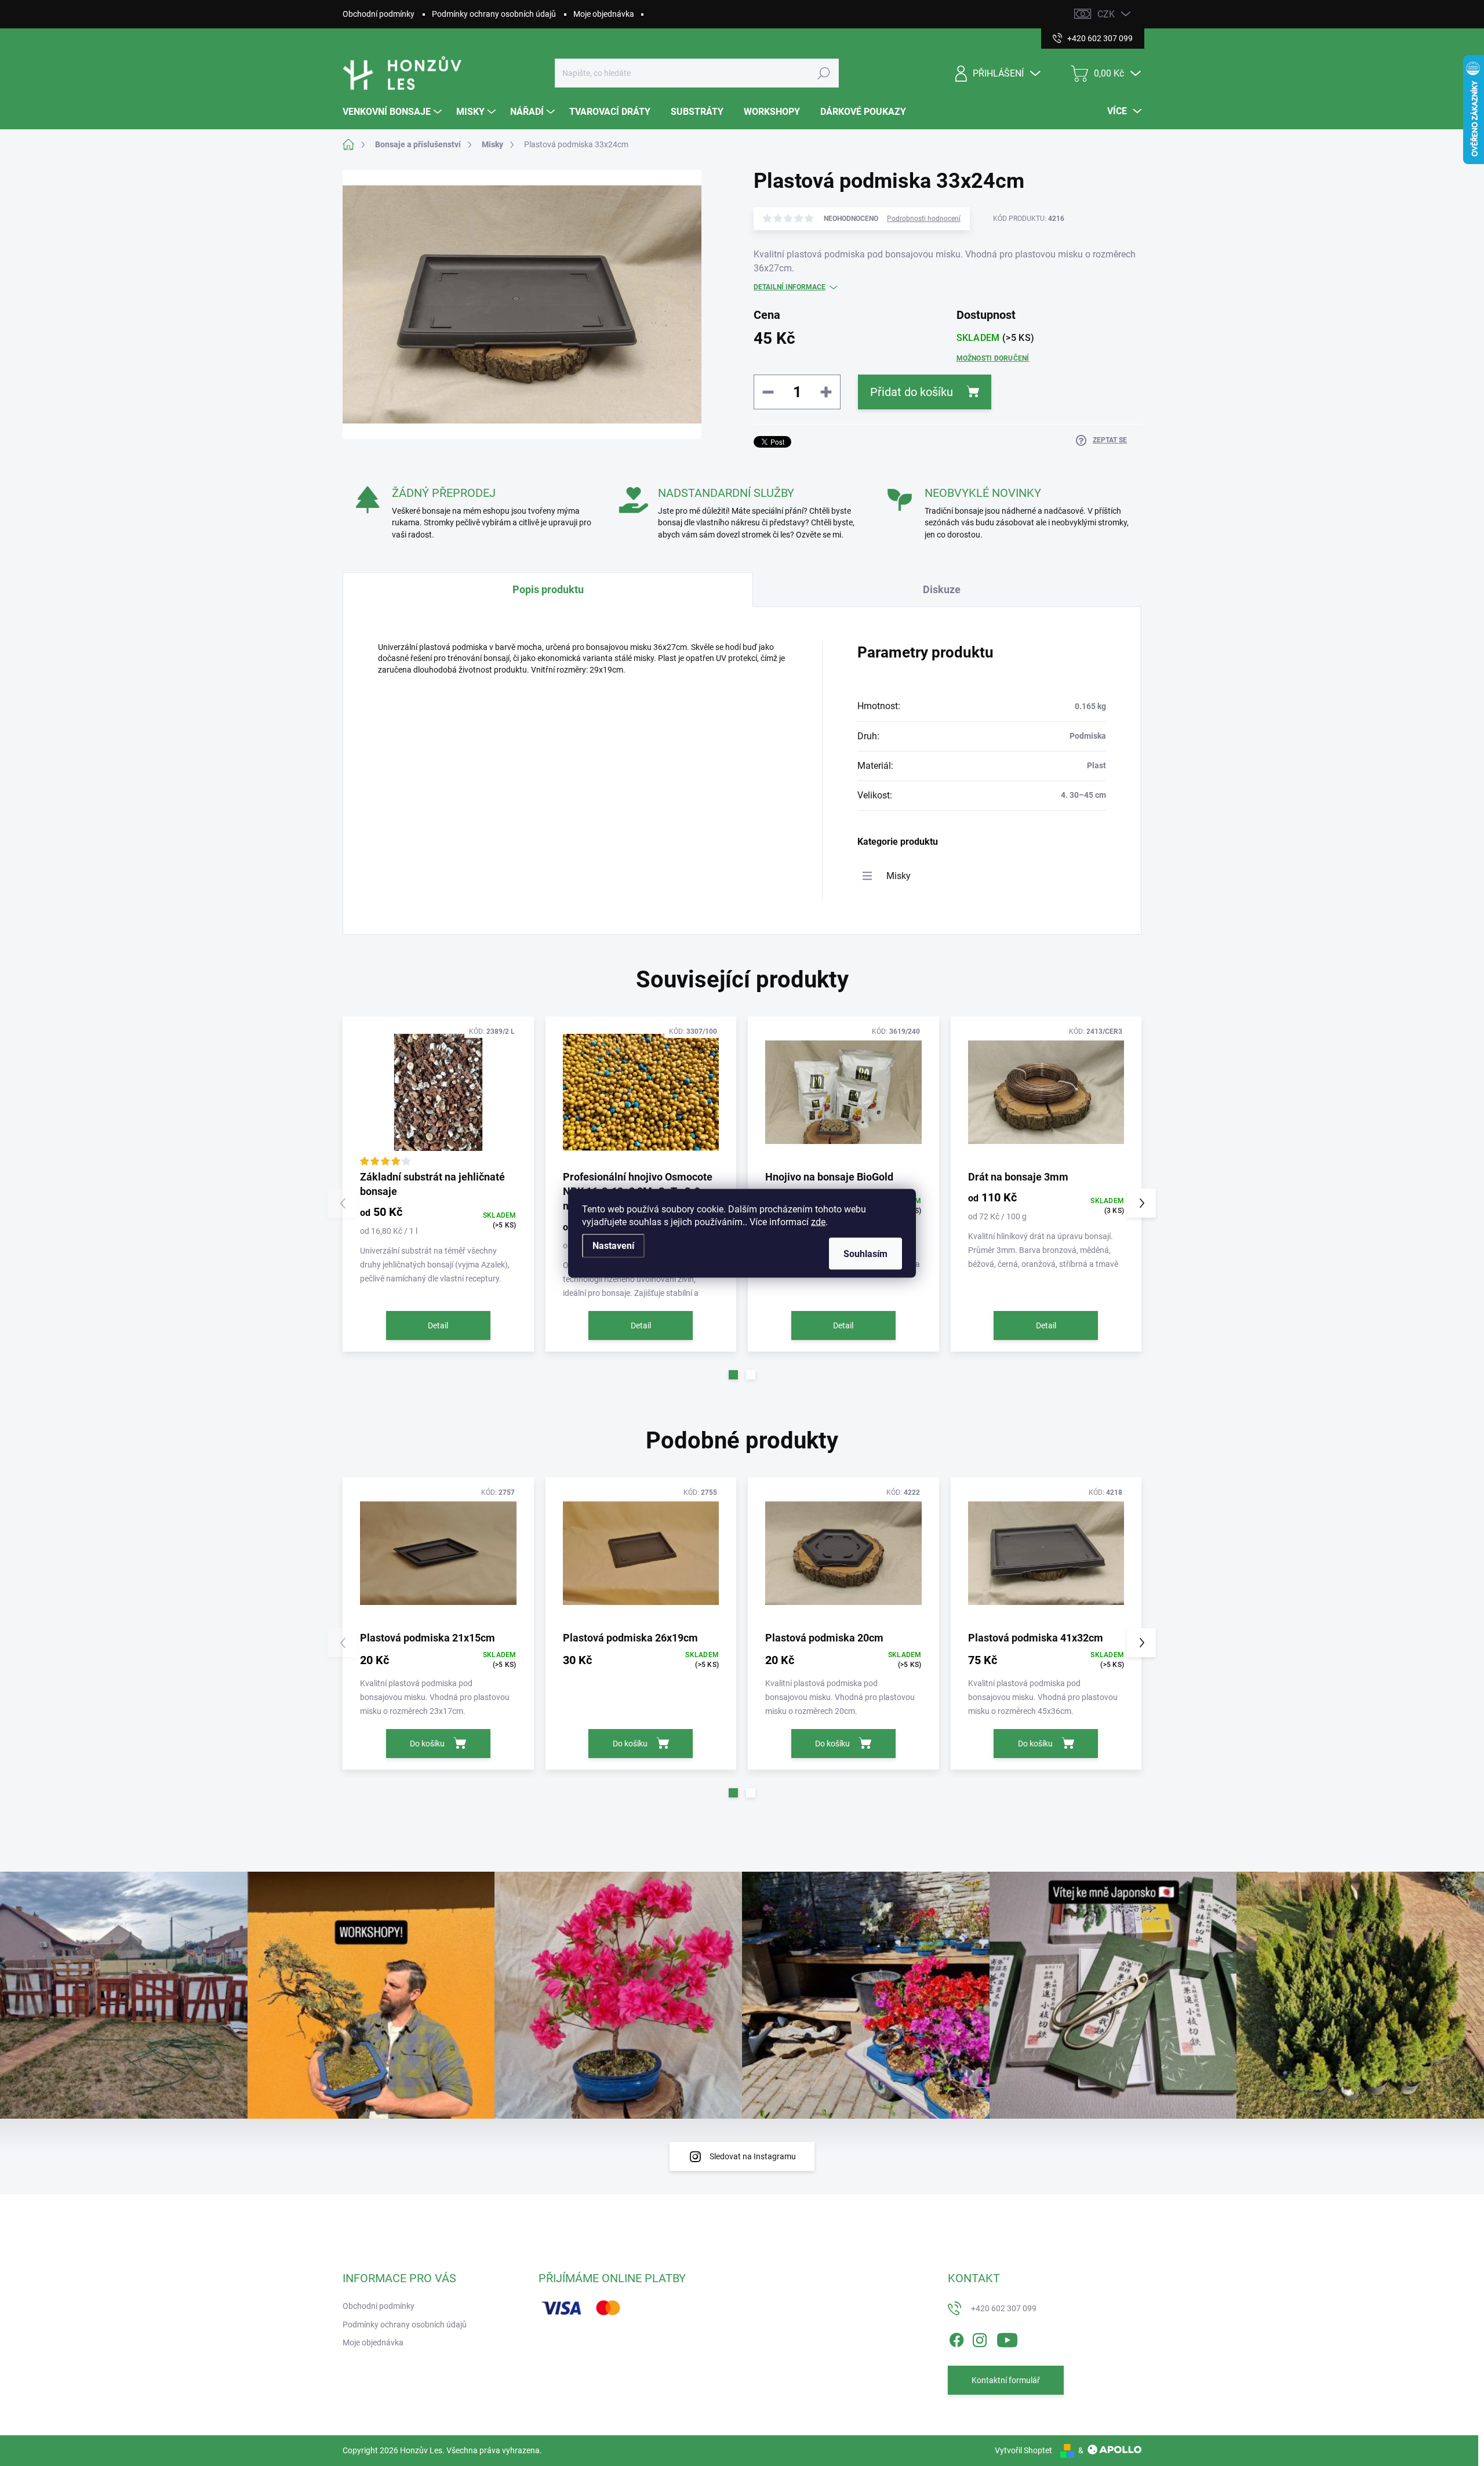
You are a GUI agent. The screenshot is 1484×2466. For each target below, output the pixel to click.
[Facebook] (956, 2338)
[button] (733, 1375)
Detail (438, 1325)
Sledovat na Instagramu (753, 2156)
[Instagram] (980, 2338)
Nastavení (613, 1245)
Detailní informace (790, 287)
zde (818, 1221)
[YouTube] (1007, 2338)
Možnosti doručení (993, 358)
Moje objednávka (604, 14)
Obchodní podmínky (379, 14)
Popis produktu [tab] (548, 589)
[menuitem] (394, 112)
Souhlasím (865, 1253)
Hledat (824, 73)
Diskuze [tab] (942, 589)
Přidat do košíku (912, 392)
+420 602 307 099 (1004, 2308)
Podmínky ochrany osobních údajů (494, 14)
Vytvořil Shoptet (1023, 2450)
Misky (899, 876)
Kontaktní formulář (1006, 2380)
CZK (1106, 14)
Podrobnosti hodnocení (924, 219)
